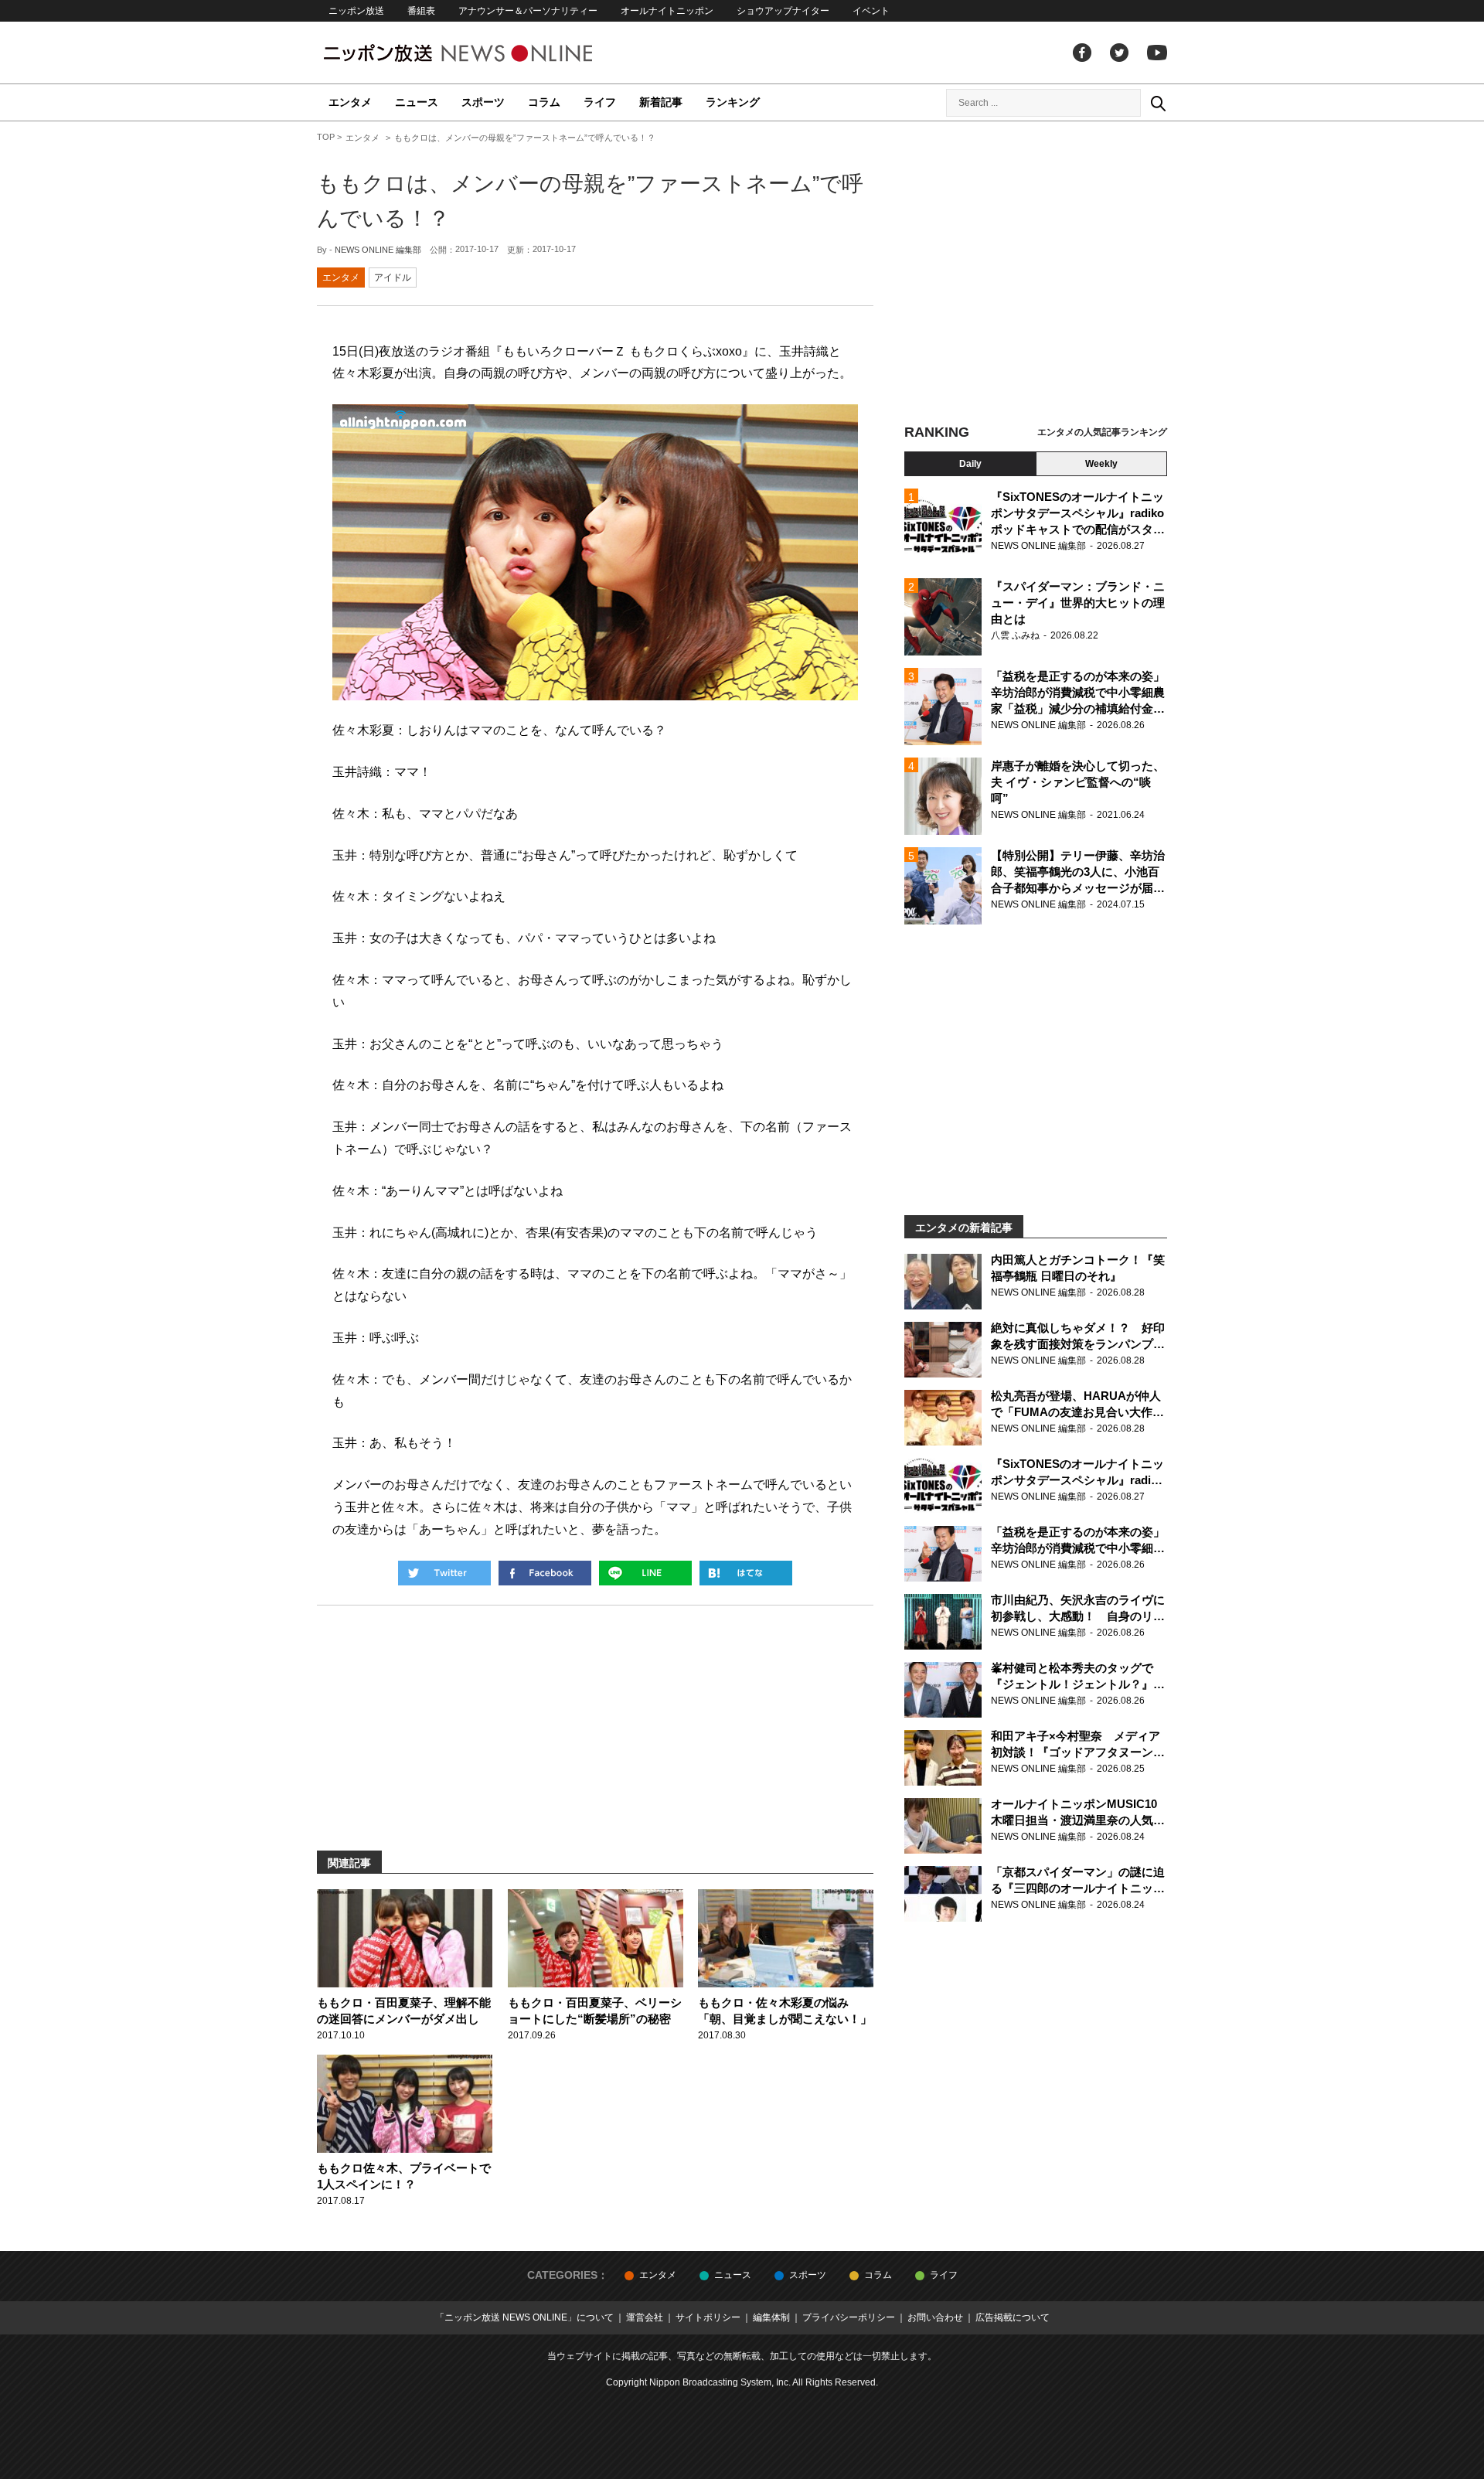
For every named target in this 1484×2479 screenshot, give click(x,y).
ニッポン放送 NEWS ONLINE (487, 53)
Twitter (1119, 53)
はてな (746, 1573)
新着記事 (661, 102)
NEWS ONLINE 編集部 (378, 250)
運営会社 (645, 2317)
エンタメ (350, 102)
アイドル (393, 278)
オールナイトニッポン (667, 11)
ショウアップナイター (783, 11)
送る (645, 1573)
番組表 (421, 11)
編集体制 (771, 2317)
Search (1158, 103)
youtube (1157, 53)
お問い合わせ (935, 2317)
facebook (1082, 53)
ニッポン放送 (356, 11)
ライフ (600, 102)
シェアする (545, 1573)
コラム (544, 102)
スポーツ (483, 102)
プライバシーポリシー (849, 2317)
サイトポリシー (708, 2317)
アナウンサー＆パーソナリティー (528, 11)
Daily (970, 464)
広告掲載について (1013, 2317)
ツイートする (444, 1573)
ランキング (733, 102)
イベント (871, 11)
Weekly (1101, 464)
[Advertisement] (1036, 274)
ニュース (417, 102)
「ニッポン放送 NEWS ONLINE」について (524, 2317)
